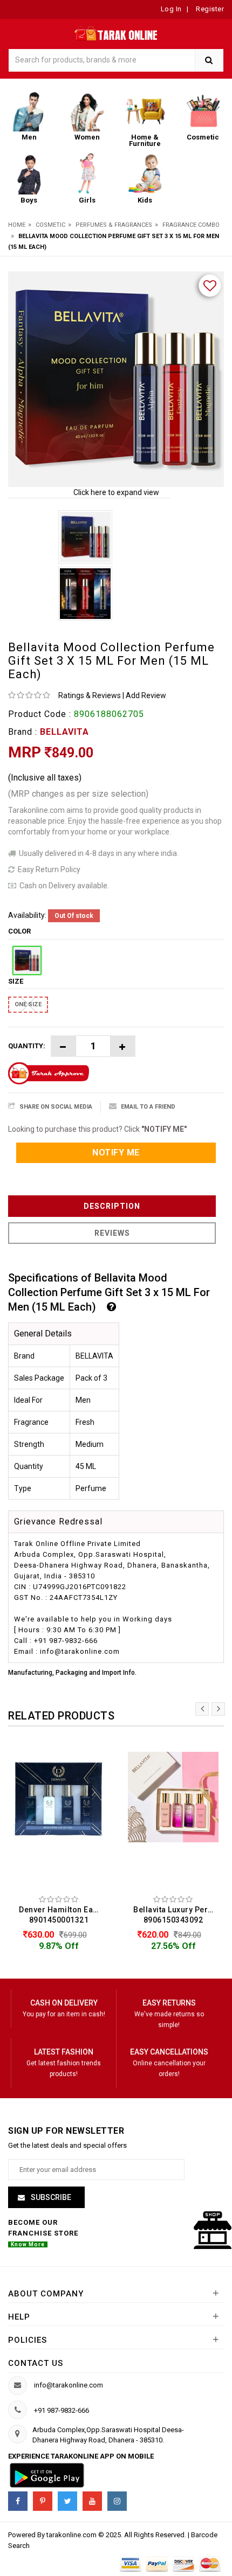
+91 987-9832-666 (62, 2410)
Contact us (36, 2363)
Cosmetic (50, 225)
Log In (171, 9)
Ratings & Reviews (90, 695)
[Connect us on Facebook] (18, 2501)
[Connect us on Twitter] (67, 2501)
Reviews (112, 1233)
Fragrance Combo (191, 225)
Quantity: (27, 1046)
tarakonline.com (72, 2535)
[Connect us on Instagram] (117, 2501)
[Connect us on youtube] (92, 2501)
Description (112, 1206)
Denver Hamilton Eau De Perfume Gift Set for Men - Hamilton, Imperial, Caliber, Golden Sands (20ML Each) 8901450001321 (62, 1915)
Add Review (146, 695)
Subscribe (50, 2197)
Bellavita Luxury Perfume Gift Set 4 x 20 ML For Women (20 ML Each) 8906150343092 (176, 1915)
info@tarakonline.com (69, 2385)
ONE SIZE (28, 1004)
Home (17, 225)
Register (209, 9)
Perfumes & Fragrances (114, 225)
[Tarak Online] (116, 32)
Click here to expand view (116, 492)
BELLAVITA (64, 732)
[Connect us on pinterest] (43, 2501)
